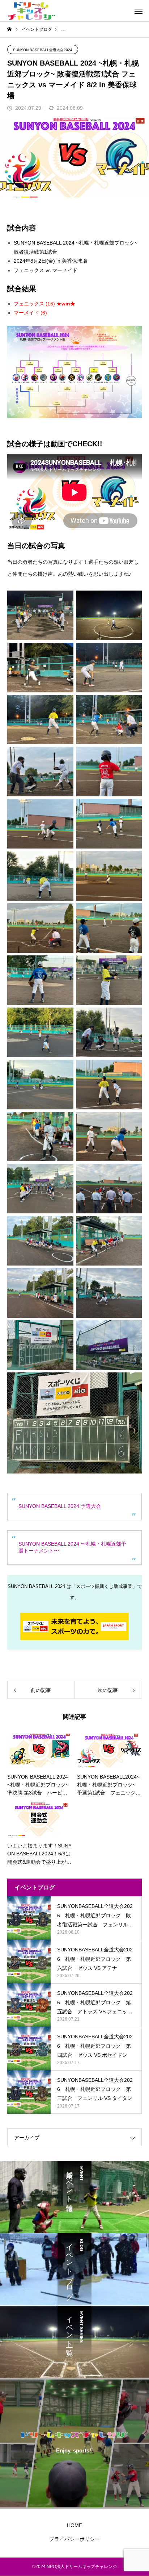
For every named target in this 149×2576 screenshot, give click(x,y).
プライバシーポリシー (74, 2539)
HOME (74, 2525)
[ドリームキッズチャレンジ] (31, 11)
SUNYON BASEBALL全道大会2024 (43, 50)
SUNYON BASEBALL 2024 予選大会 (60, 1506)
